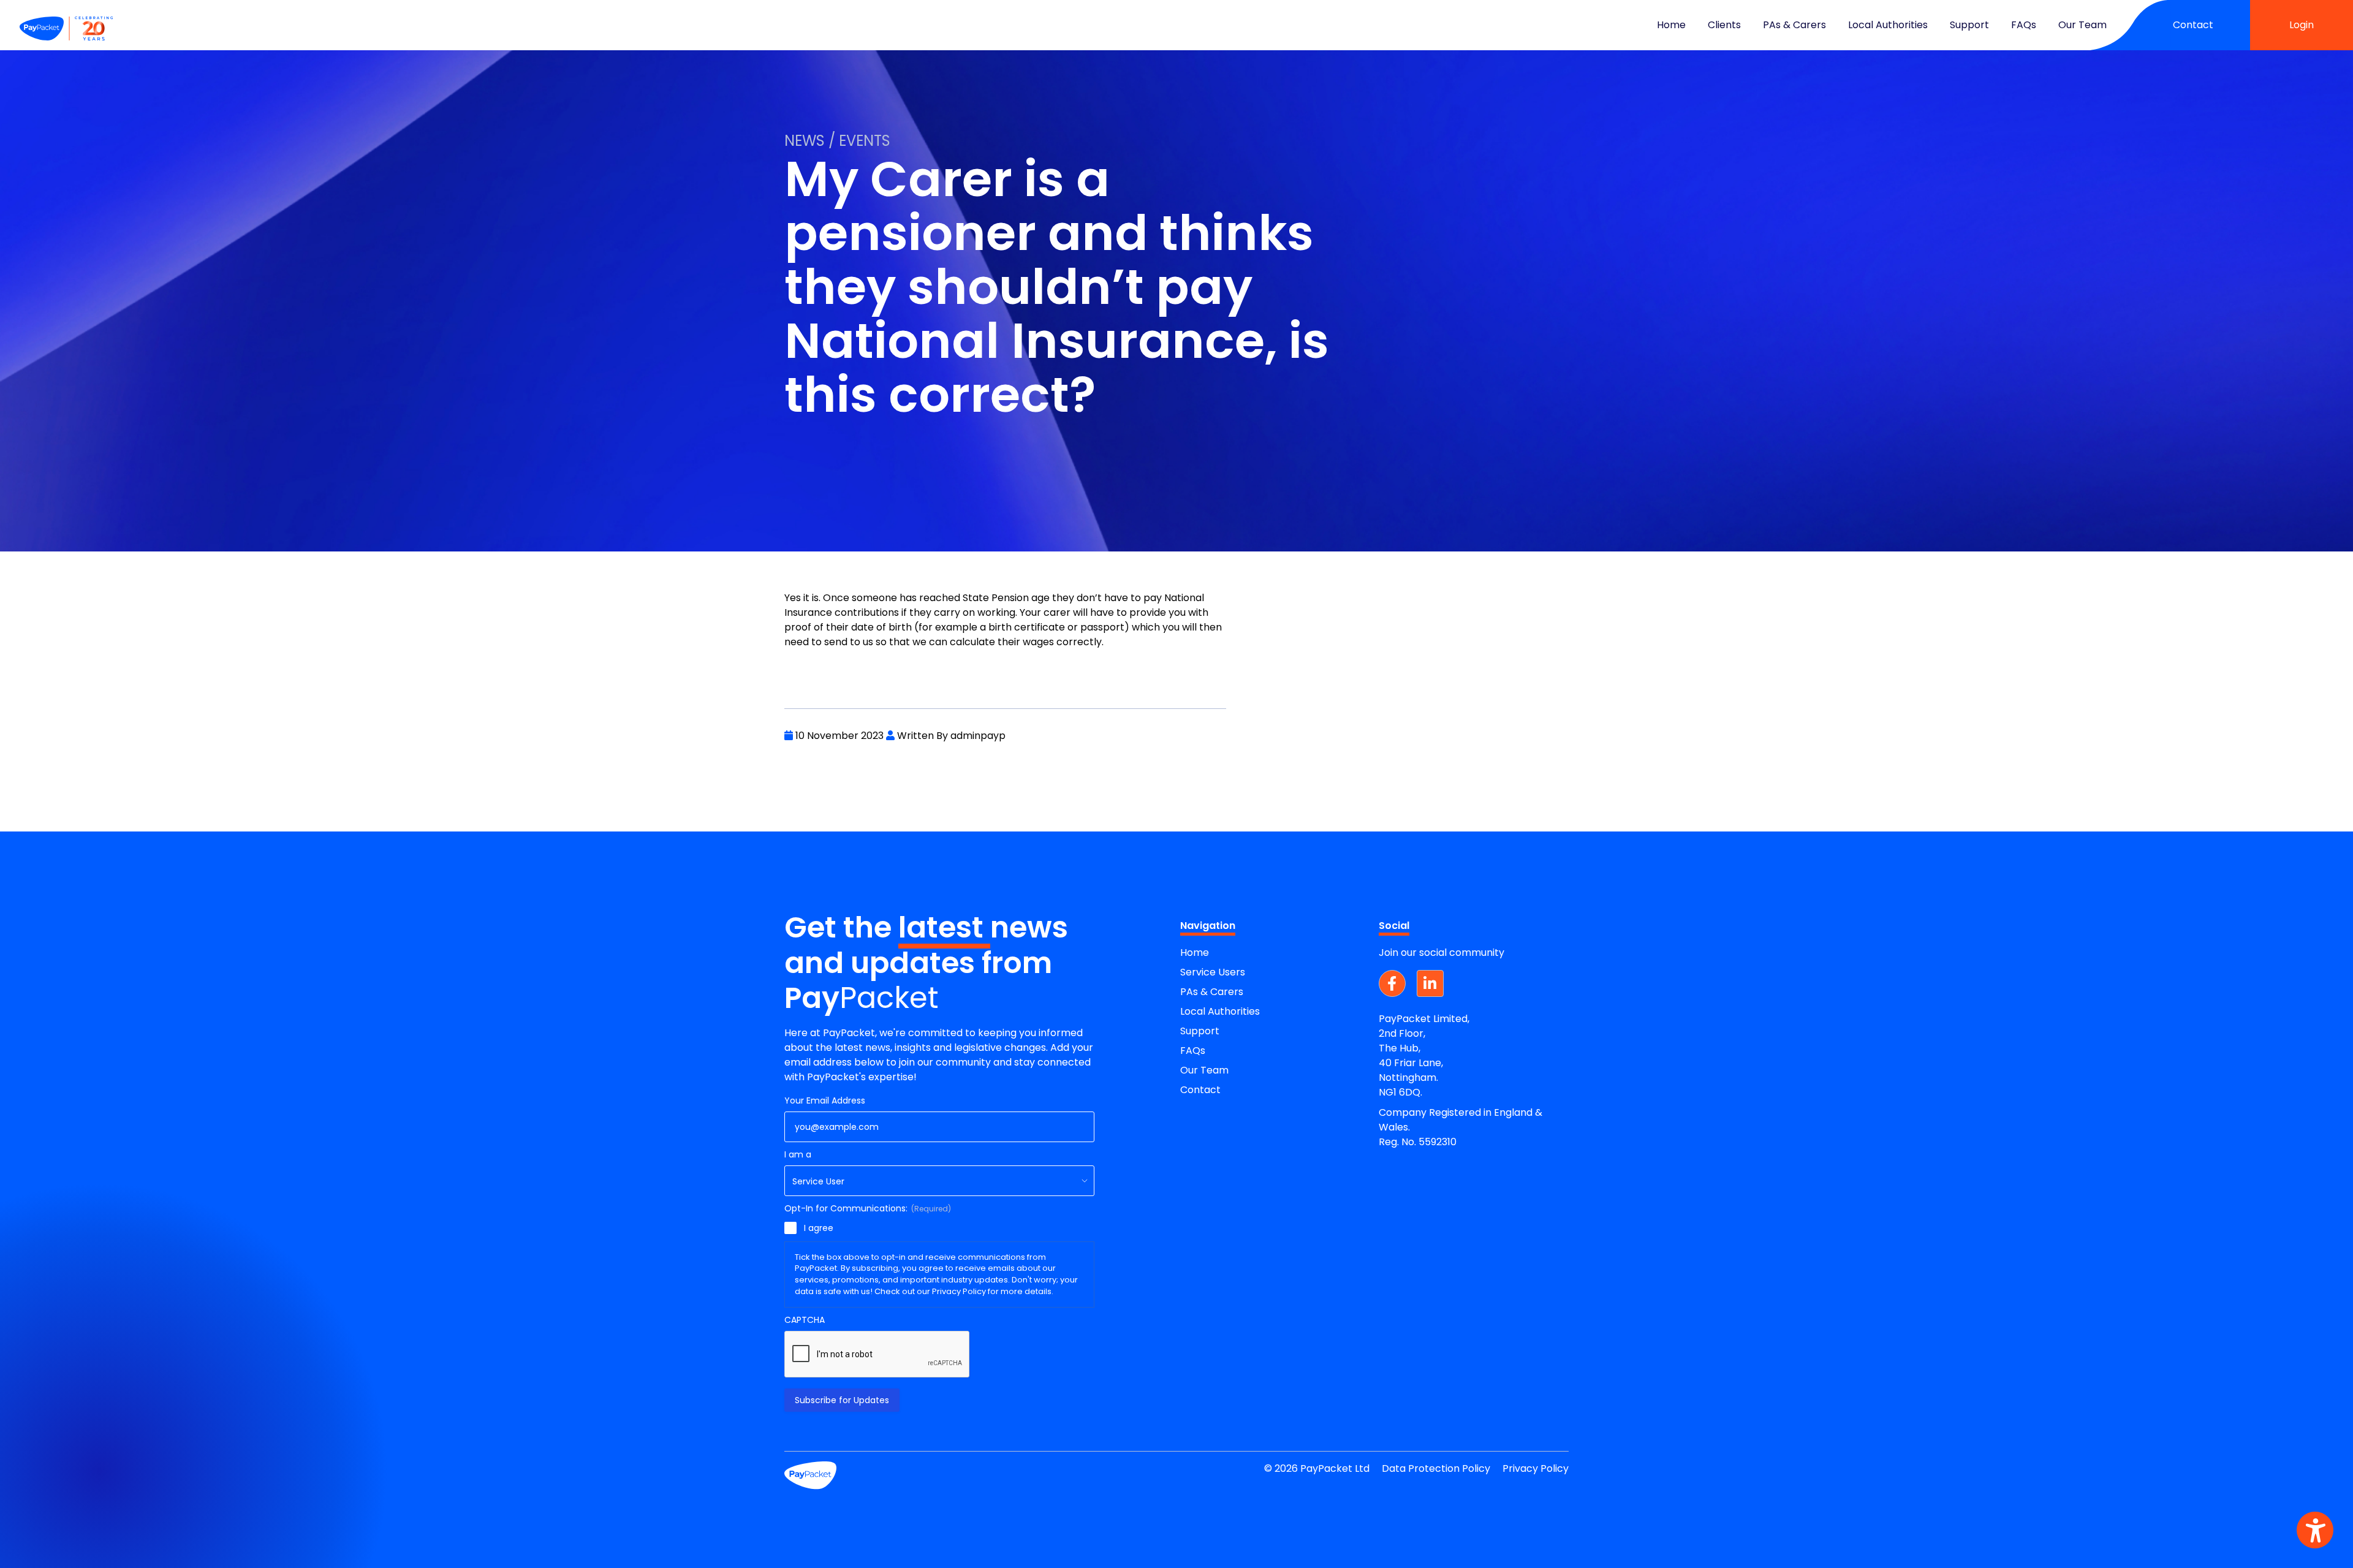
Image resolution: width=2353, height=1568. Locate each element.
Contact (2193, 25)
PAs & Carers (1794, 25)
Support (1969, 25)
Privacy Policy (1536, 1468)
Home (1671, 25)
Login (2302, 25)
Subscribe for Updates (842, 1400)
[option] (1176, 276)
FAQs (2024, 25)
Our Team (2082, 25)
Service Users (1213, 972)
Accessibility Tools (2315, 1530)
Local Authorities (1888, 25)
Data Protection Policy (1436, 1468)
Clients (1724, 25)
